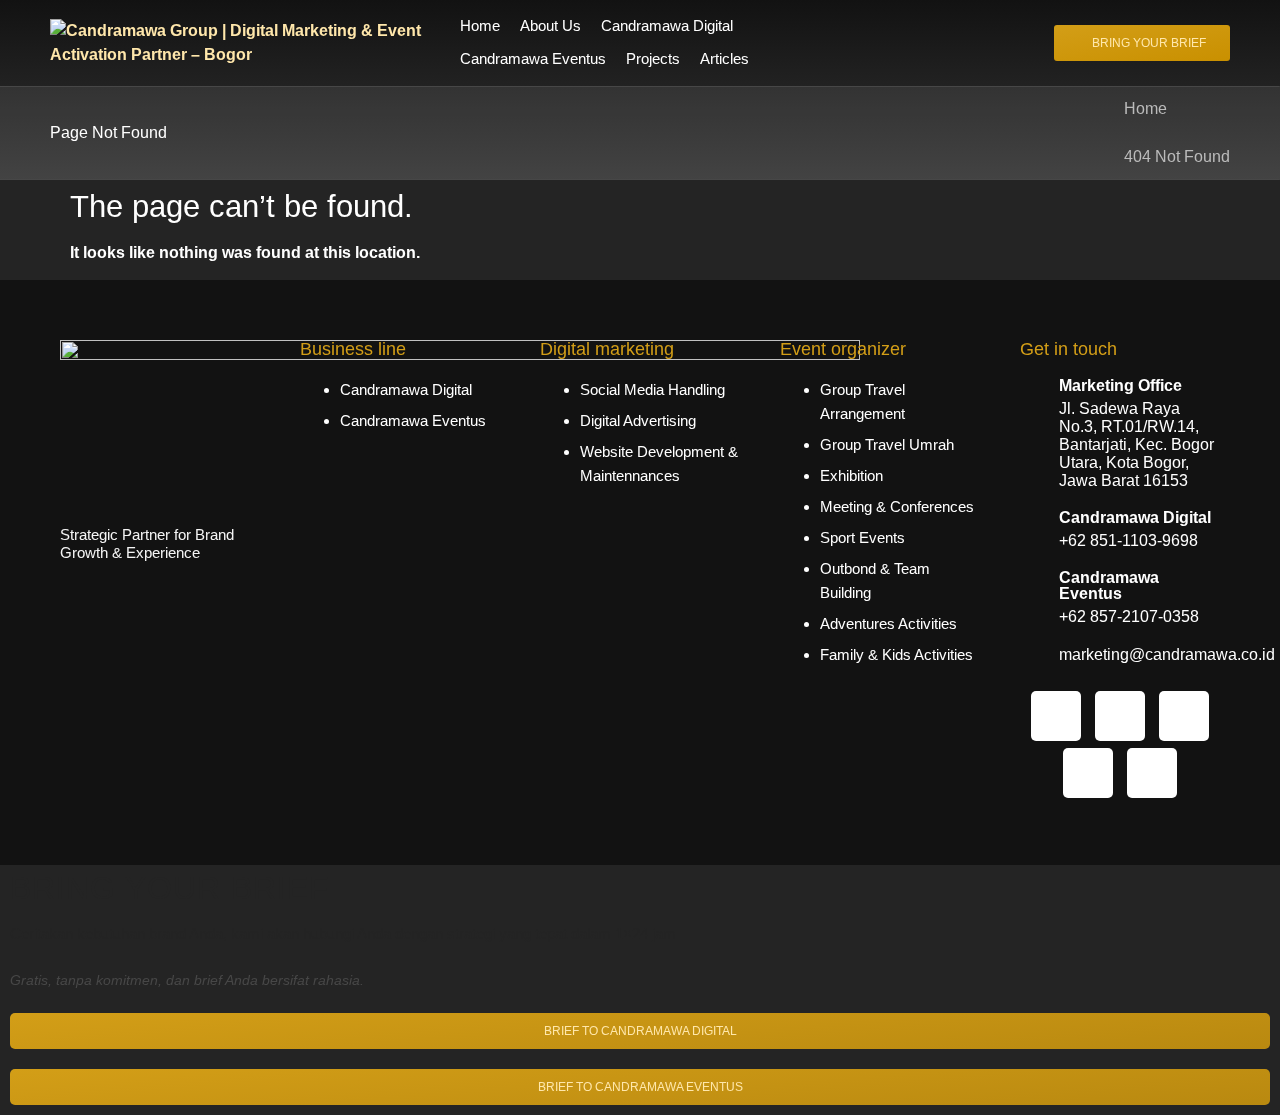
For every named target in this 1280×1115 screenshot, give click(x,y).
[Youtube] (1152, 773)
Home (1145, 108)
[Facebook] (1184, 716)
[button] (678, 26)
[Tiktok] (1120, 716)
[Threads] (1088, 773)
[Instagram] (1056, 716)
